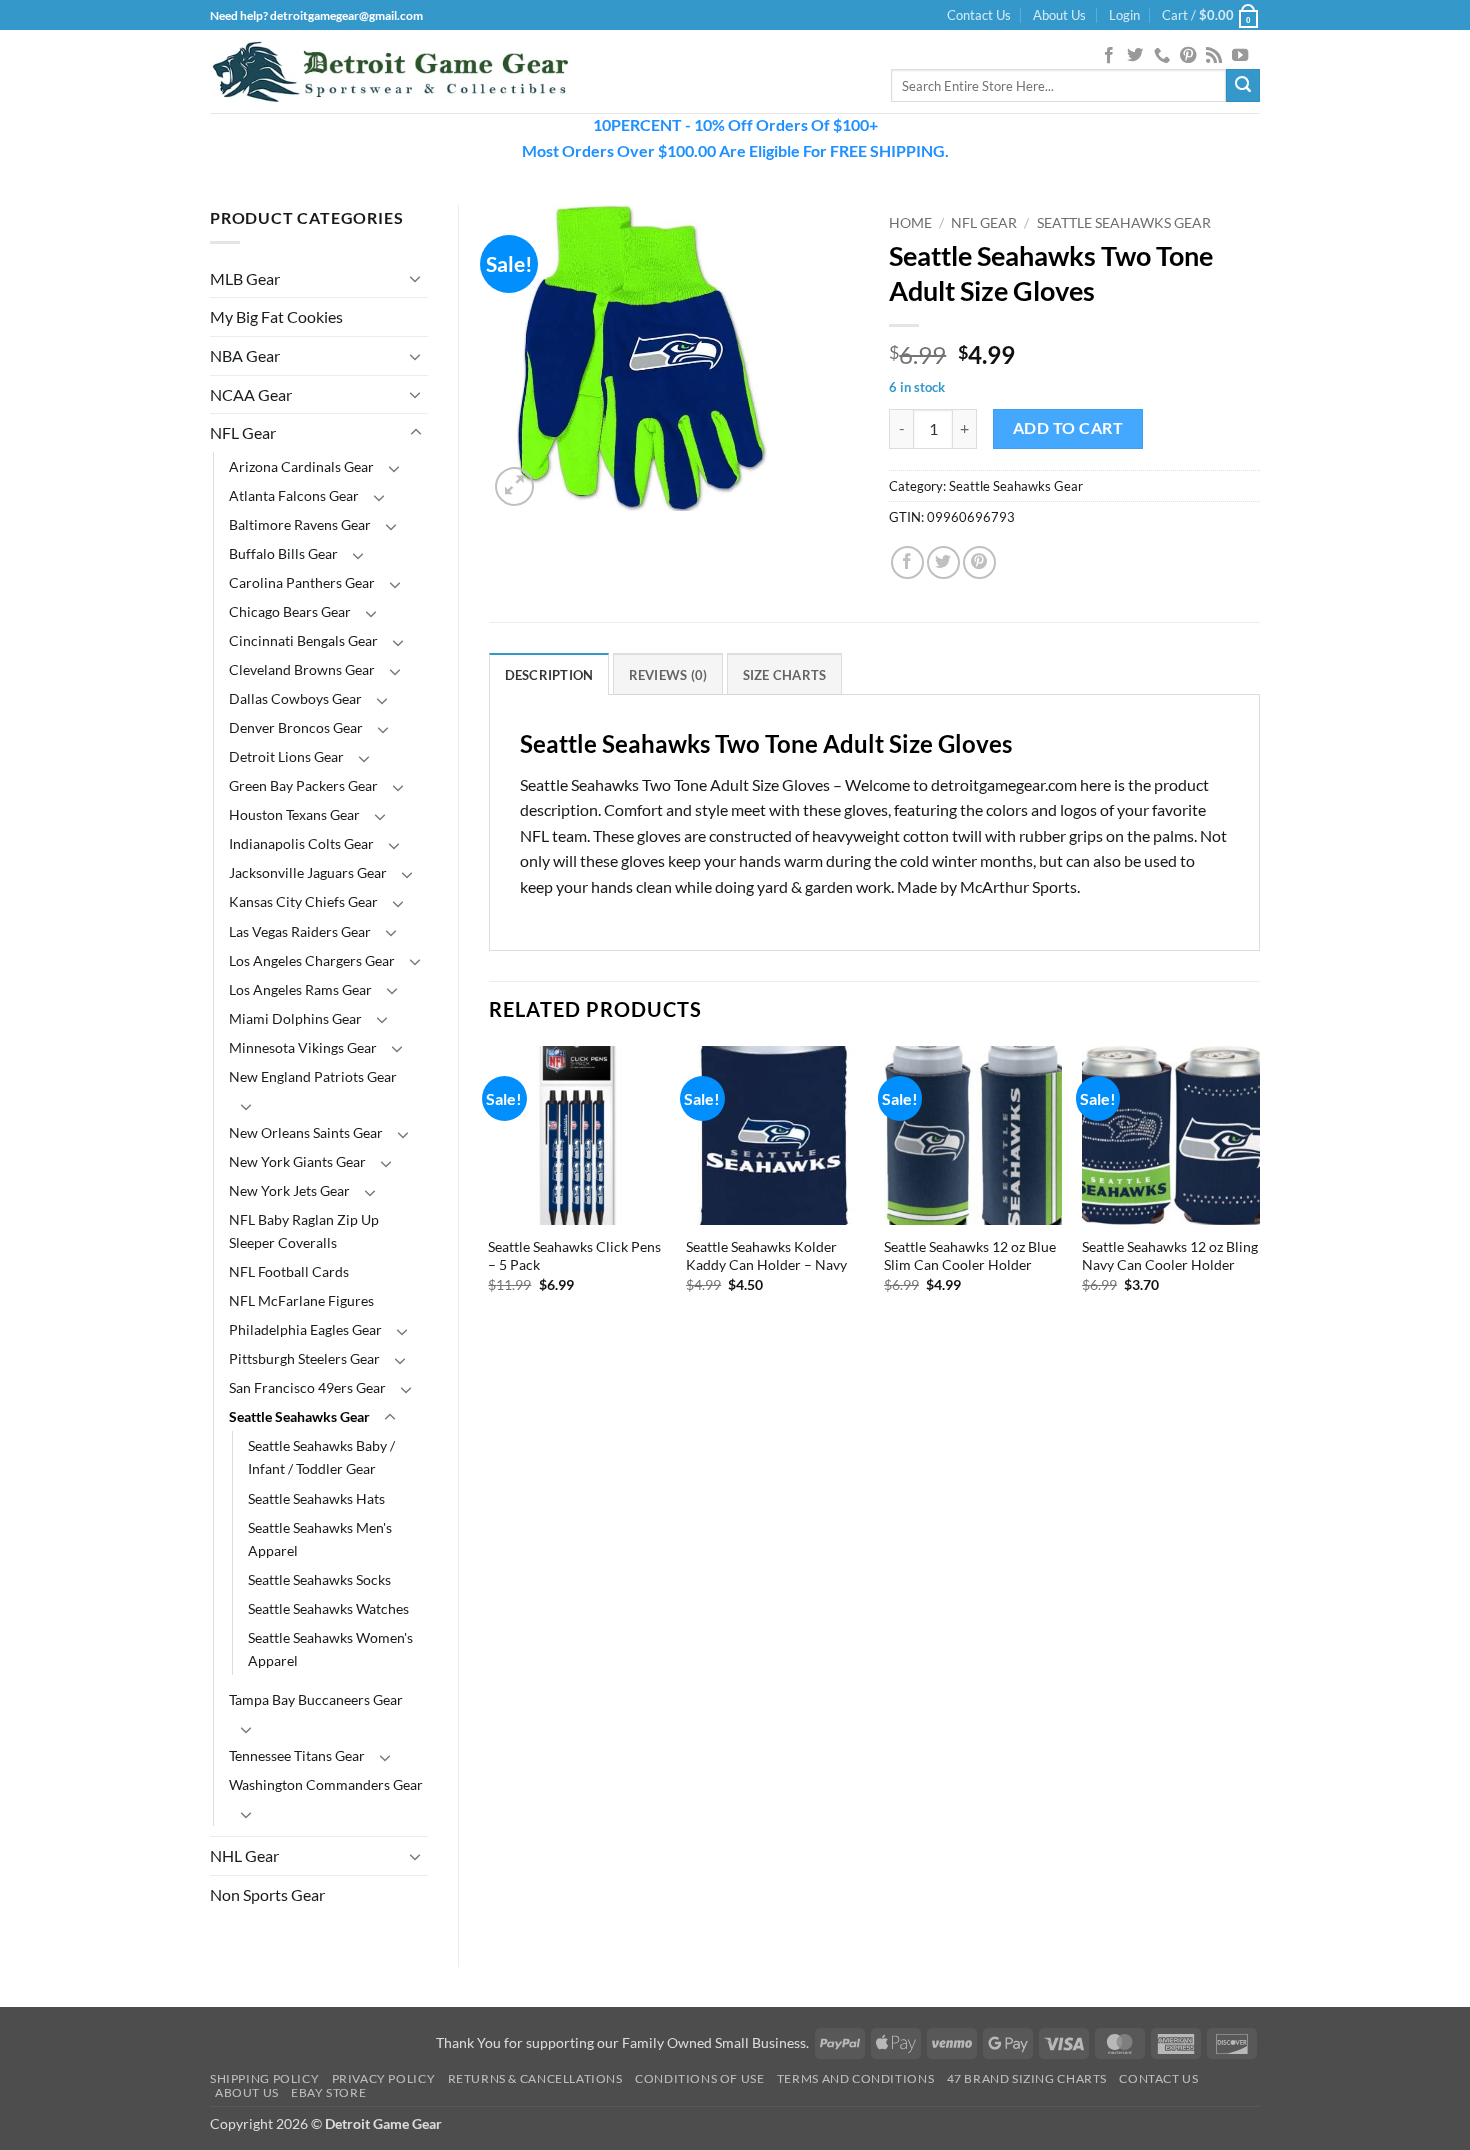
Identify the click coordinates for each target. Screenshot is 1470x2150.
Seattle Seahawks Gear (299, 1416)
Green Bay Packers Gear (303, 785)
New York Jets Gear (289, 1190)
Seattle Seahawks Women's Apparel (330, 1649)
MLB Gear (245, 278)
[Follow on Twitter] (1135, 56)
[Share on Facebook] (907, 562)
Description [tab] (549, 675)
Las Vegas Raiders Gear (300, 931)
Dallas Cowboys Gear (295, 698)
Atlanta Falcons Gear (294, 495)
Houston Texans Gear (294, 814)
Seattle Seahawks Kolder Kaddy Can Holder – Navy (766, 1256)
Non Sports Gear (267, 1894)
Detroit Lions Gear (286, 756)
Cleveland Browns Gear (302, 669)
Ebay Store (328, 2092)
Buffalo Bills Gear (283, 553)
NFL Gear (243, 432)
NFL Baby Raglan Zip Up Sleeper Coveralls (304, 1231)
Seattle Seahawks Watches (328, 1608)
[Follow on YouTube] (1240, 56)
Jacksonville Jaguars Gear (308, 872)
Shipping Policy (264, 2078)
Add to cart (1068, 428)
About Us (1059, 15)
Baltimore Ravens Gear (300, 524)
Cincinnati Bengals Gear (303, 640)
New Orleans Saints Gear (306, 1132)
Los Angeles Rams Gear (300, 989)
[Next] (1259, 1196)
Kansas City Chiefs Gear (303, 901)
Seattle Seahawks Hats (316, 1498)
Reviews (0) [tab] (668, 675)
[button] (1124, 15)
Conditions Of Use (699, 2078)
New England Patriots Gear (313, 1076)
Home (910, 223)
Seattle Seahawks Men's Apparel (320, 1539)
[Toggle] (416, 278)
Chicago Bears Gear (290, 611)
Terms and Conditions (855, 2078)
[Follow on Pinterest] (1188, 56)
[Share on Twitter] (943, 562)
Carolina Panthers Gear (302, 582)
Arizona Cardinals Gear (301, 466)
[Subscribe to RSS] (1214, 56)
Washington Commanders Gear (326, 1784)
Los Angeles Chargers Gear (312, 960)
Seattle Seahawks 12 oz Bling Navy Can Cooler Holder (1170, 1256)
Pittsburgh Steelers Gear (304, 1358)
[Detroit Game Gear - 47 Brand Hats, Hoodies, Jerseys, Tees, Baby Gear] (390, 72)
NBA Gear (245, 355)
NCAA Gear (251, 394)
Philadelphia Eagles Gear (305, 1329)
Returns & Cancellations (535, 2078)
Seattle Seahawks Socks (319, 1579)
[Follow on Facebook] (1109, 56)
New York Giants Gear (297, 1161)
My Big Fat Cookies (276, 316)
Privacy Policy (384, 2078)
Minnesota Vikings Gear (303, 1047)
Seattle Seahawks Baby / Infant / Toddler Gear (321, 1457)
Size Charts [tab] (785, 675)
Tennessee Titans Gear (297, 1755)
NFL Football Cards (289, 1271)
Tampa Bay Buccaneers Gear (316, 1699)
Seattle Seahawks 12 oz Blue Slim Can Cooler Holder (970, 1256)
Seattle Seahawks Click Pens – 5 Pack (574, 1256)
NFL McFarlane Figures (301, 1300)
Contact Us (979, 15)
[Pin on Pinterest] (979, 562)
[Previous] (490, 1196)
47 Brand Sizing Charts (1027, 2078)
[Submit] (1243, 86)
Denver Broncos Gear (296, 727)
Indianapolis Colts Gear (301, 843)
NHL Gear (244, 1855)
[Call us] (1162, 56)
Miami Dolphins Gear (295, 1018)
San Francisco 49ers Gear (307, 1387)
